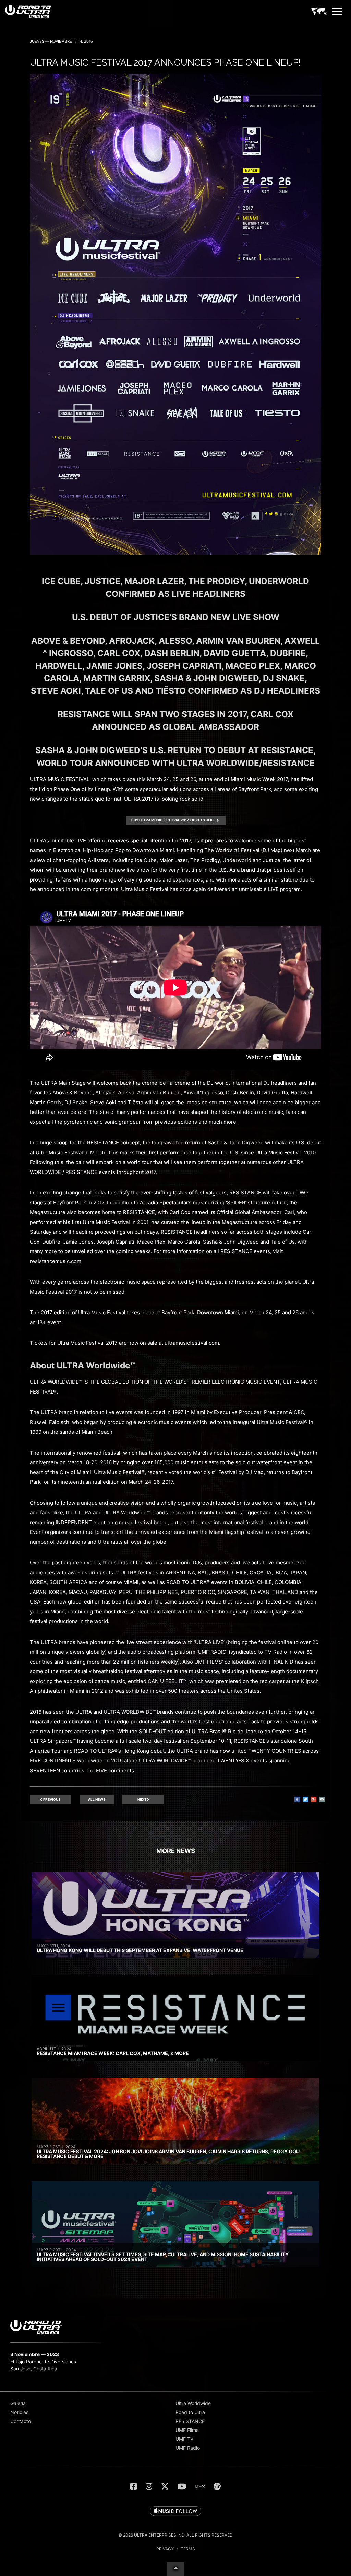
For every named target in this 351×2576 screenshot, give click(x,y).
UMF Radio (188, 2448)
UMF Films (187, 2430)
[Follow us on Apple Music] (175, 2511)
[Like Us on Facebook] (134, 2486)
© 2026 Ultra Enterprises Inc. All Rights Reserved (175, 2535)
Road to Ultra (190, 2412)
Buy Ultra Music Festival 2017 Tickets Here (173, 820)
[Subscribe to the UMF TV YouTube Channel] (182, 2486)
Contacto (21, 2421)
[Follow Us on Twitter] (165, 2486)
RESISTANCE (190, 2421)
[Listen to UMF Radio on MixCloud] (200, 2486)
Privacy (165, 2549)
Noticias (19, 2412)
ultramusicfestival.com (192, 1343)
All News (97, 1799)
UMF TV (184, 2439)
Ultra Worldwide (193, 2403)
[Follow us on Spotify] (217, 2486)
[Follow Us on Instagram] (149, 2486)
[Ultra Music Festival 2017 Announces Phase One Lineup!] (175, 553)
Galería (18, 2403)
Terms (188, 2549)
